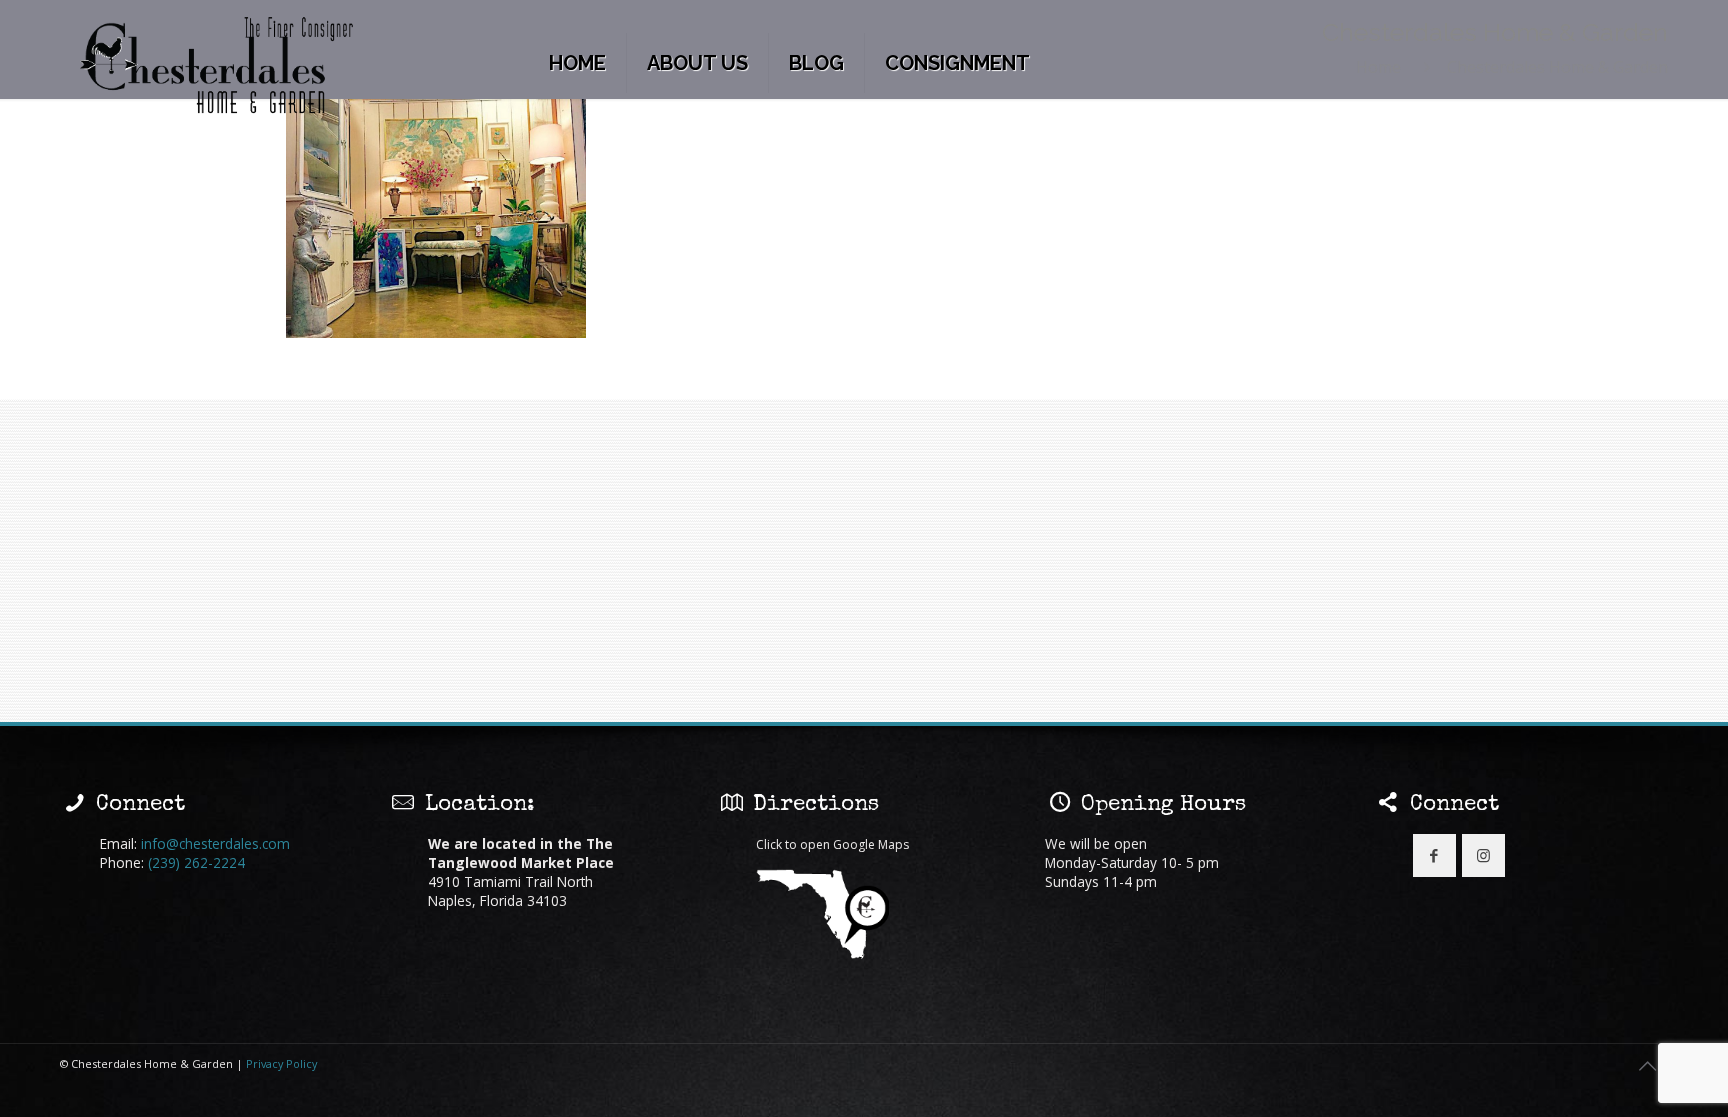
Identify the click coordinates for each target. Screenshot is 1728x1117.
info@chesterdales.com (215, 843)
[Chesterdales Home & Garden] (217, 66)
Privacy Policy (281, 1063)
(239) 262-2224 (196, 862)
